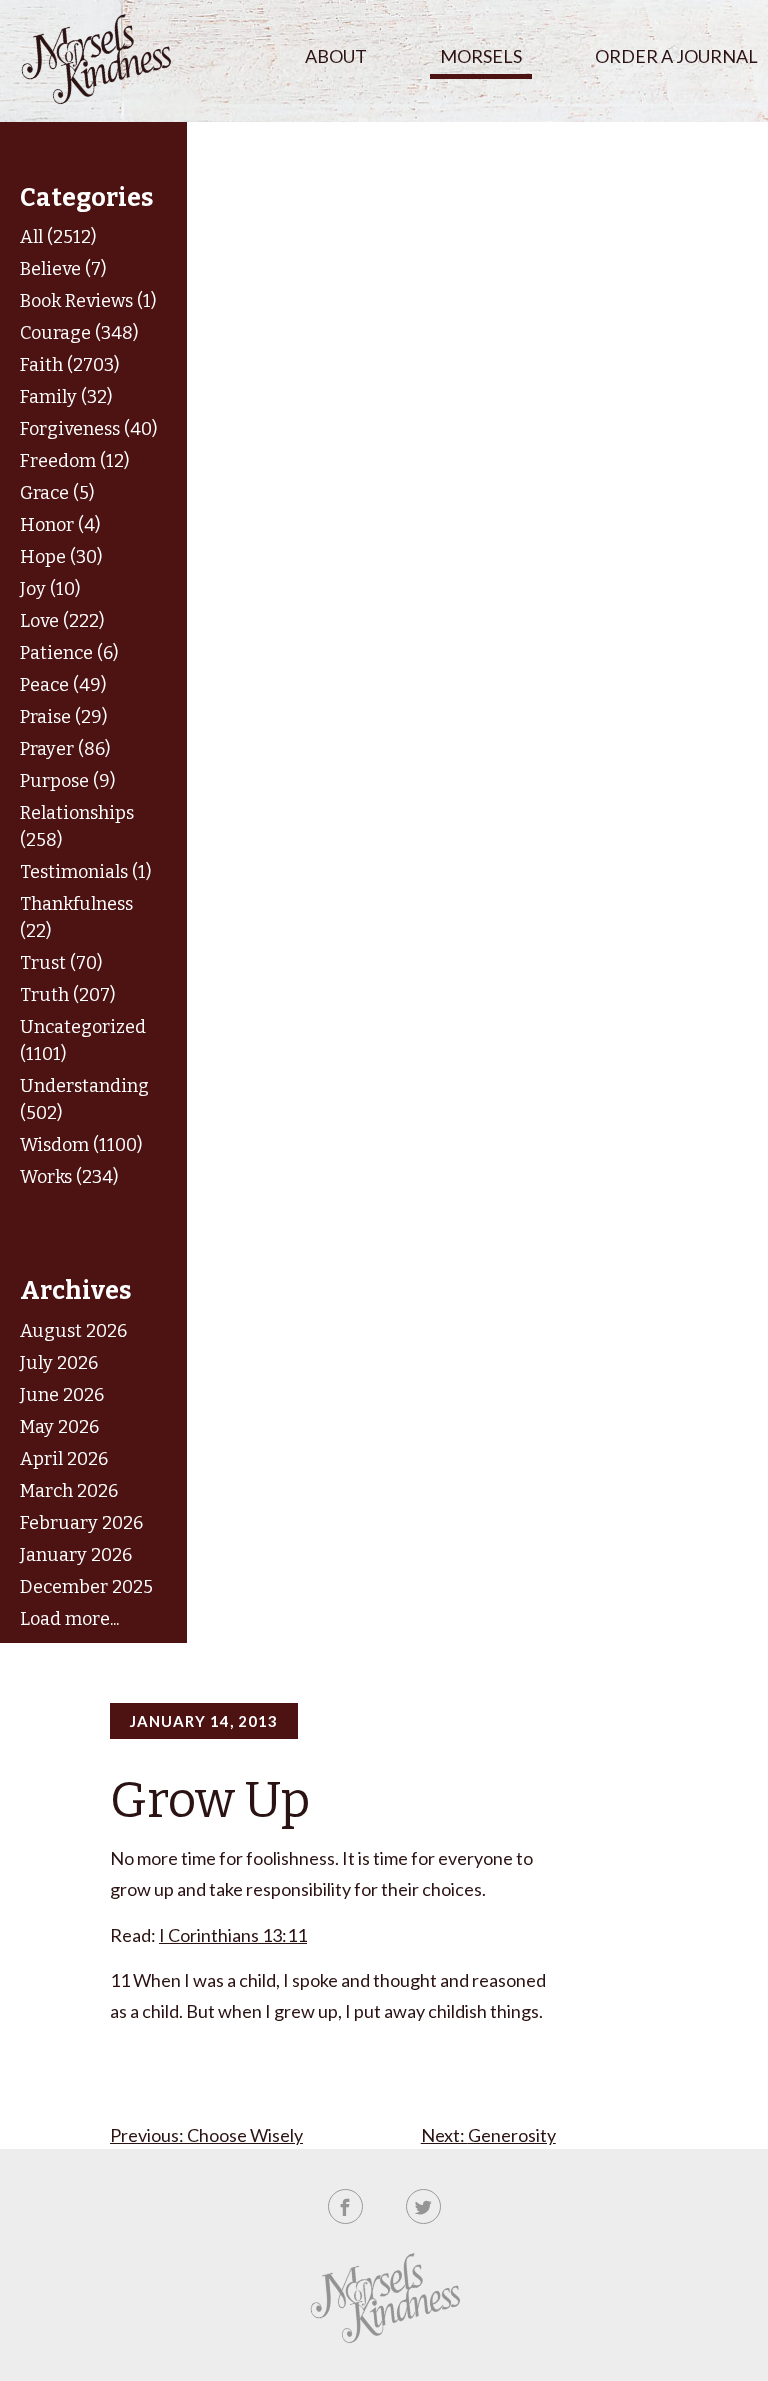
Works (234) (69, 1177)
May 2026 (59, 1427)
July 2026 (59, 1363)
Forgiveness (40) (88, 429)
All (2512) (58, 237)
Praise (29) (63, 717)
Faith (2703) (69, 365)
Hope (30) (61, 557)
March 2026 (69, 1491)
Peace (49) (63, 685)
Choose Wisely (245, 2135)
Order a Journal (676, 56)
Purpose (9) (67, 781)
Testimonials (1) (85, 872)
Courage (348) (79, 333)
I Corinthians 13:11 (233, 1935)
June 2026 (62, 1395)
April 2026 (64, 1459)
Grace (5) (57, 493)
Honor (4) (60, 525)
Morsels (481, 56)
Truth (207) (67, 995)
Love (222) (62, 621)
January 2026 (76, 1555)
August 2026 (73, 1331)
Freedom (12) (74, 461)
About (336, 56)
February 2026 (81, 1523)
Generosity (512, 2135)
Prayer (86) (65, 749)
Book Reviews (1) (88, 301)
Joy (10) (50, 589)
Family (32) (66, 397)
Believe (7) (63, 269)
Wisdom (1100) (81, 1145)
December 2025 (86, 1587)
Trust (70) (61, 963)
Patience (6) (69, 653)
